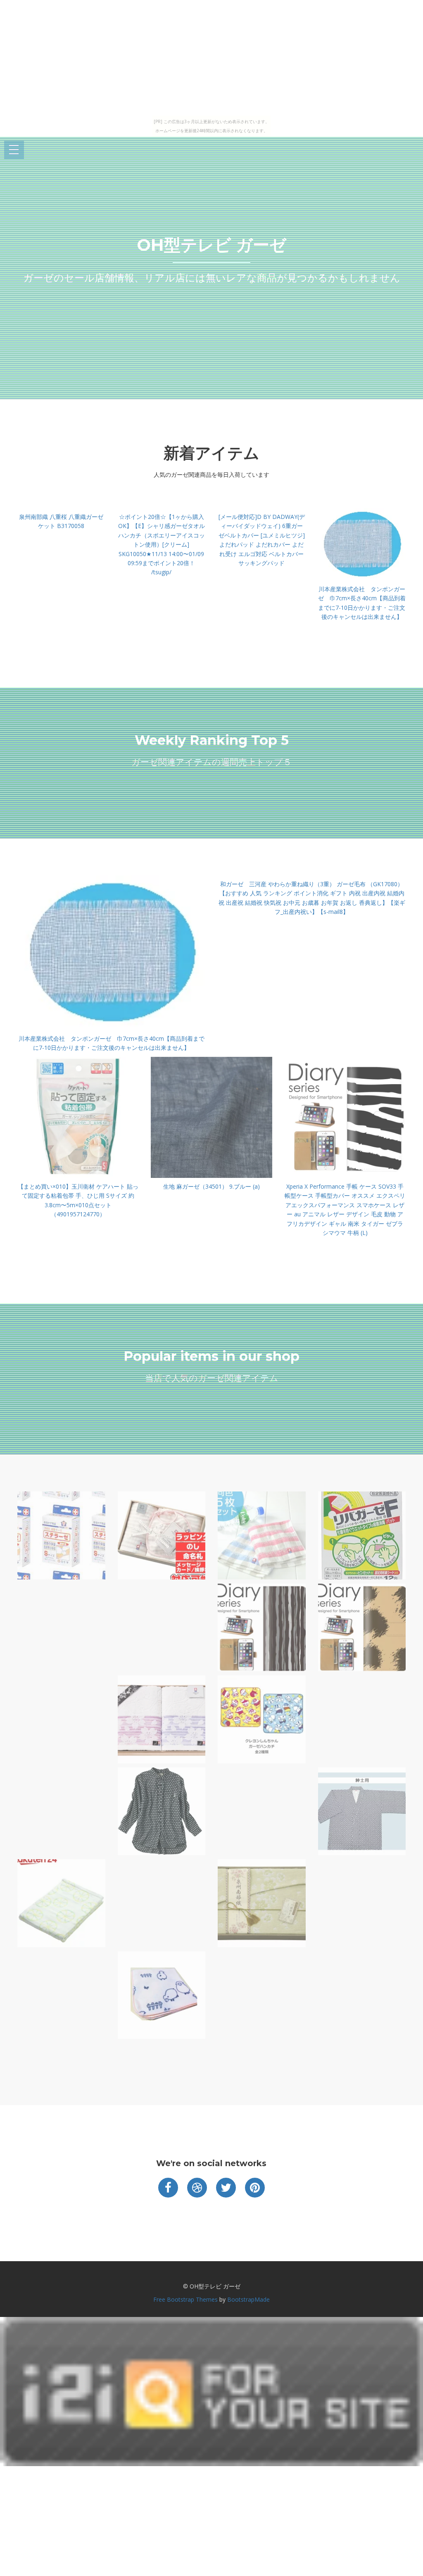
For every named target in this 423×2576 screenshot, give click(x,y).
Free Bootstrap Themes (185, 2299)
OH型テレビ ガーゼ (211, 245)
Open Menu (14, 150)
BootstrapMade (248, 2299)
